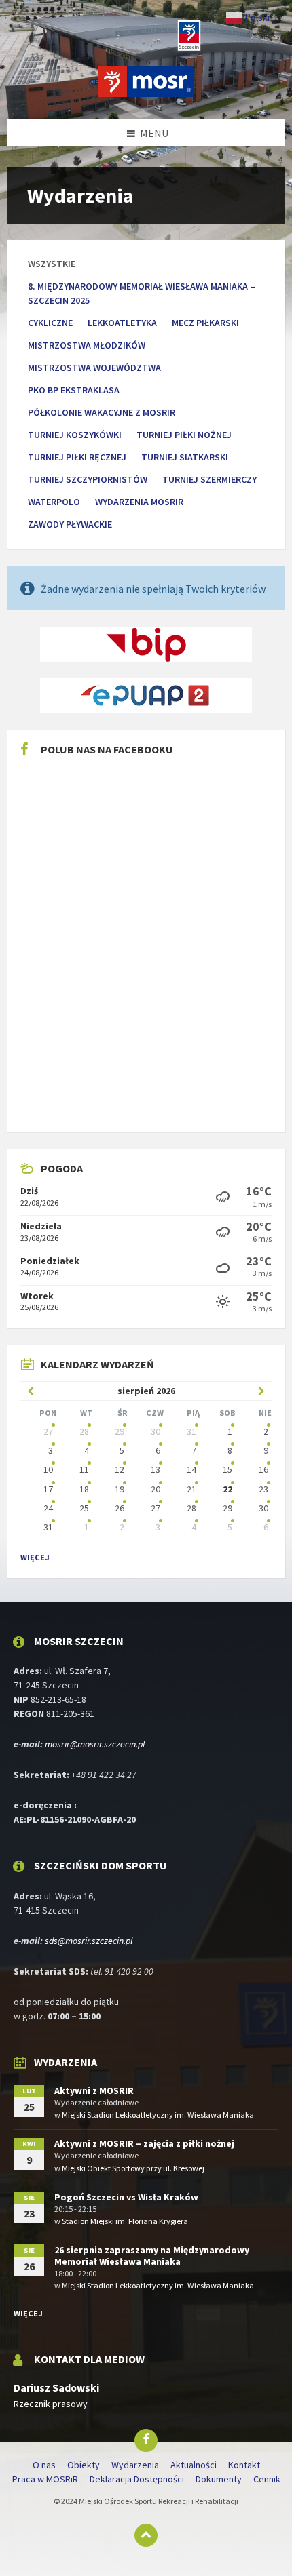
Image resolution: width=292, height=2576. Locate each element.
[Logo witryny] (146, 93)
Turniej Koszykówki (75, 435)
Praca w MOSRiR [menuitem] (45, 2479)
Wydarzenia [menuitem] (135, 2465)
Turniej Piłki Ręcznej (77, 457)
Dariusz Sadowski (56, 2388)
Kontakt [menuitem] (244, 2465)
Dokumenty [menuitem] (219, 2479)
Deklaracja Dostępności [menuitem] (137, 2479)
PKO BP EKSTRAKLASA (74, 390)
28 (84, 1431)
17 (48, 1489)
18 (84, 1489)
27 (48, 1431)
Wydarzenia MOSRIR (139, 502)
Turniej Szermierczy (209, 479)
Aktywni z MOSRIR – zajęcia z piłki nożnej (144, 2143)
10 (48, 1469)
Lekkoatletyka (122, 323)
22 (227, 1489)
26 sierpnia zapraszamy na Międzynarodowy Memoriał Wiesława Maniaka (152, 2256)
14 (191, 1469)
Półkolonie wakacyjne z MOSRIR (102, 412)
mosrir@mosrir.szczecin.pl (95, 1744)
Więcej (35, 1557)
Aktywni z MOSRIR (94, 2090)
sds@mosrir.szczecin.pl (89, 1941)
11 (84, 1469)
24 (48, 1508)
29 (120, 1431)
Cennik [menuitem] (267, 2479)
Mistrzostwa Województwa (94, 368)
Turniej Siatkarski (185, 457)
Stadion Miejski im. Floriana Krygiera (125, 2221)
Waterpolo (54, 502)
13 (156, 1469)
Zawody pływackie (70, 524)
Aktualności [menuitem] (194, 2465)
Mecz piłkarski (205, 323)
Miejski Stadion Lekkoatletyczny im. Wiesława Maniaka (158, 2115)
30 (156, 1431)
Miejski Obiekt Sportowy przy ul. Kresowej (133, 2168)
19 (120, 1489)
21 (191, 1489)
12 (120, 1469)
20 (156, 1489)
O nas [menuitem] (44, 2465)
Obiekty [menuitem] (84, 2465)
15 (227, 1469)
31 (191, 1431)
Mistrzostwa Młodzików (87, 345)
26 (120, 1508)
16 (263, 1469)
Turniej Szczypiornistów (88, 479)
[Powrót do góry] (146, 2535)
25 (84, 1508)
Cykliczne (50, 323)
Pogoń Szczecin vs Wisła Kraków (126, 2197)
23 (263, 1489)
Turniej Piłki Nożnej (184, 435)
